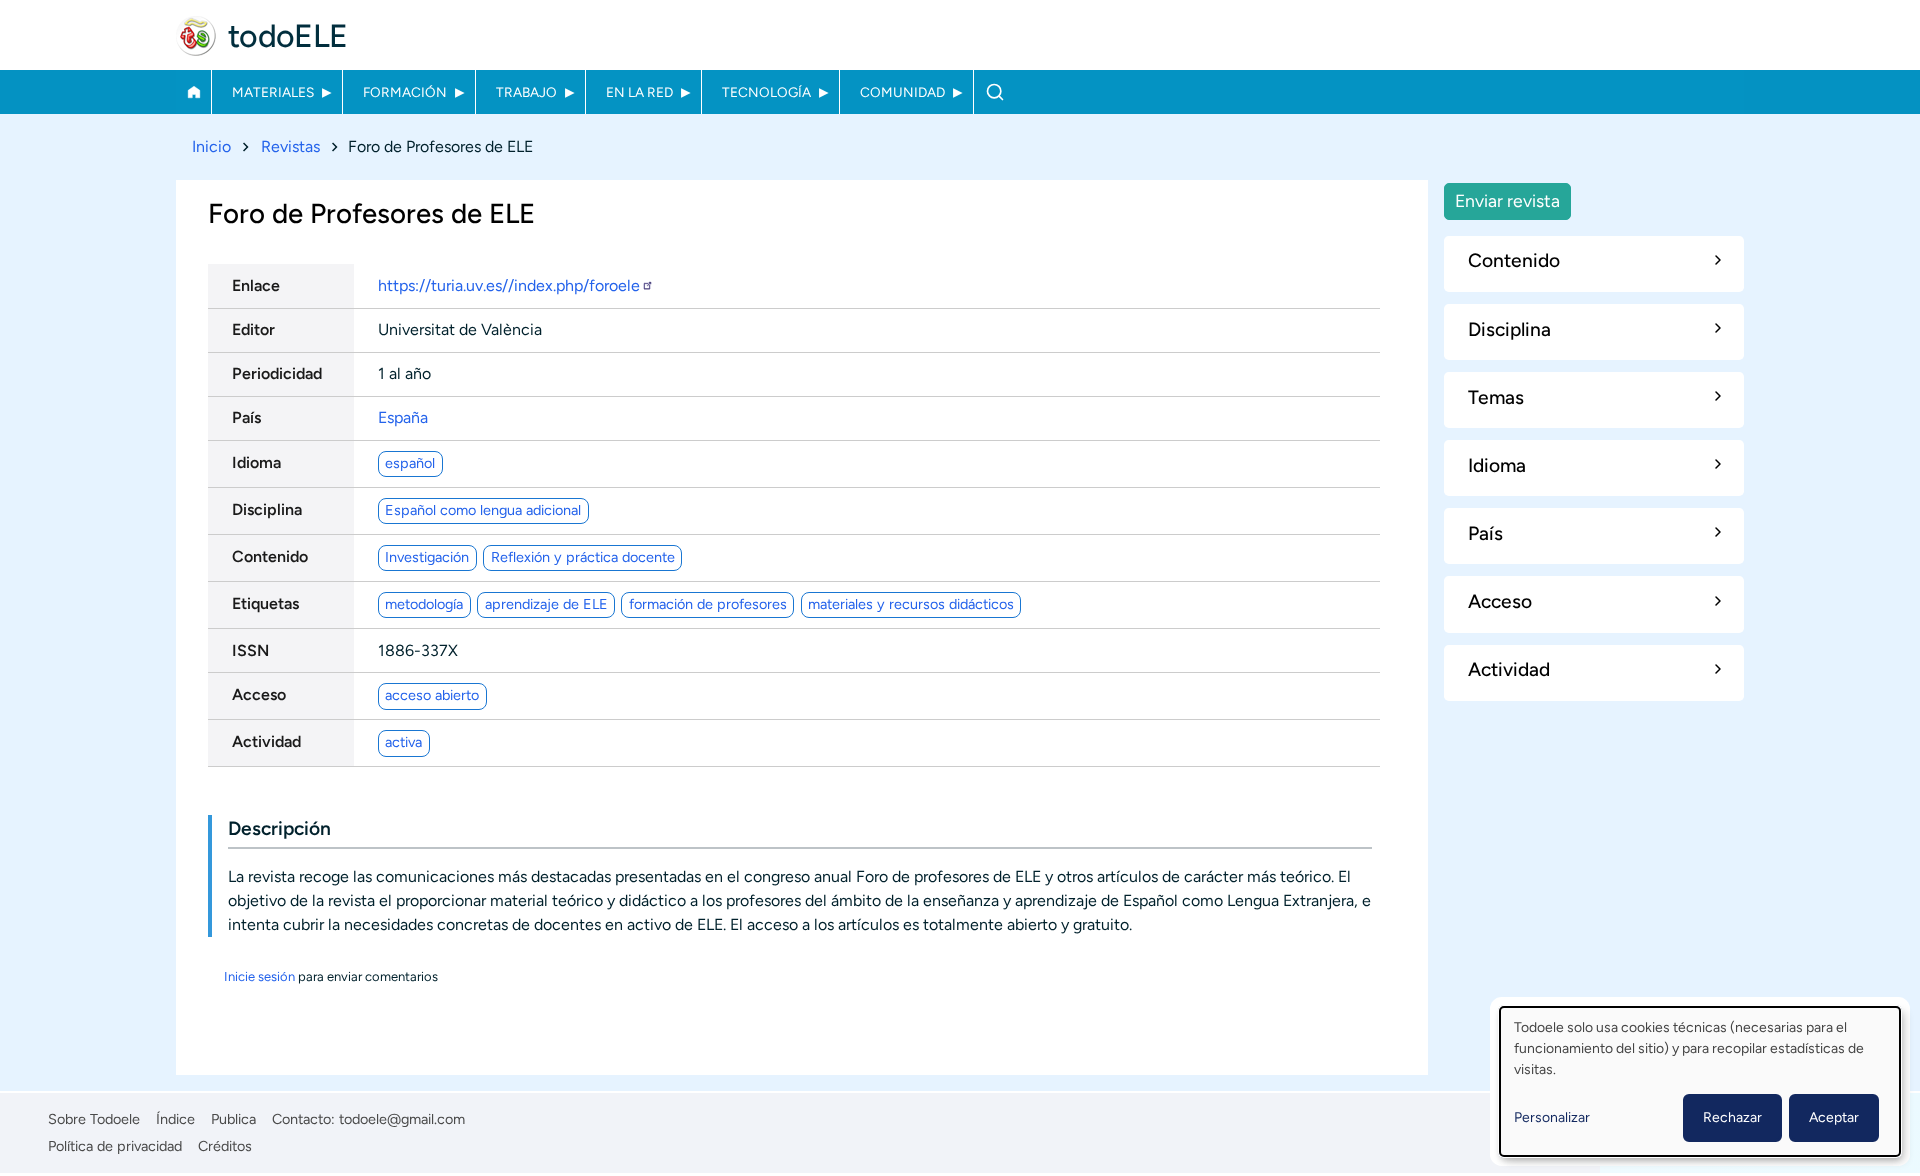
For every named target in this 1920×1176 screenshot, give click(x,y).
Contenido (270, 556)
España (403, 417)
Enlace (256, 285)
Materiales (273, 92)
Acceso (259, 694)
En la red (639, 92)
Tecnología (766, 92)
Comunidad (902, 92)
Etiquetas (265, 603)
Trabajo (526, 92)
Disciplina (267, 509)
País (246, 417)
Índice (175, 1119)
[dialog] (1700, 1081)
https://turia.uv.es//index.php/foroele (509, 285)
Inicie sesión (259, 976)
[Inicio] (196, 36)
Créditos (225, 1146)
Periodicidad (277, 373)
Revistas (290, 146)
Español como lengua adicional (483, 510)
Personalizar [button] (1552, 1117)
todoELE (288, 36)
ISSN (250, 650)
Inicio (193, 92)
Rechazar (1732, 1117)
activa (403, 742)
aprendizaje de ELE (546, 604)
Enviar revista (1507, 200)
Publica (233, 1119)
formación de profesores (708, 604)
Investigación (427, 557)
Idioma (256, 462)
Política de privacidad (115, 1146)
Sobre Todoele (94, 1119)
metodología (424, 604)
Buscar (994, 92)
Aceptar (1834, 1117)
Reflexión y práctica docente (583, 557)
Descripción (279, 828)
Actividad (266, 741)
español (410, 463)
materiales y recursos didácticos (911, 604)
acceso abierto (432, 695)
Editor (253, 329)
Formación (405, 92)
